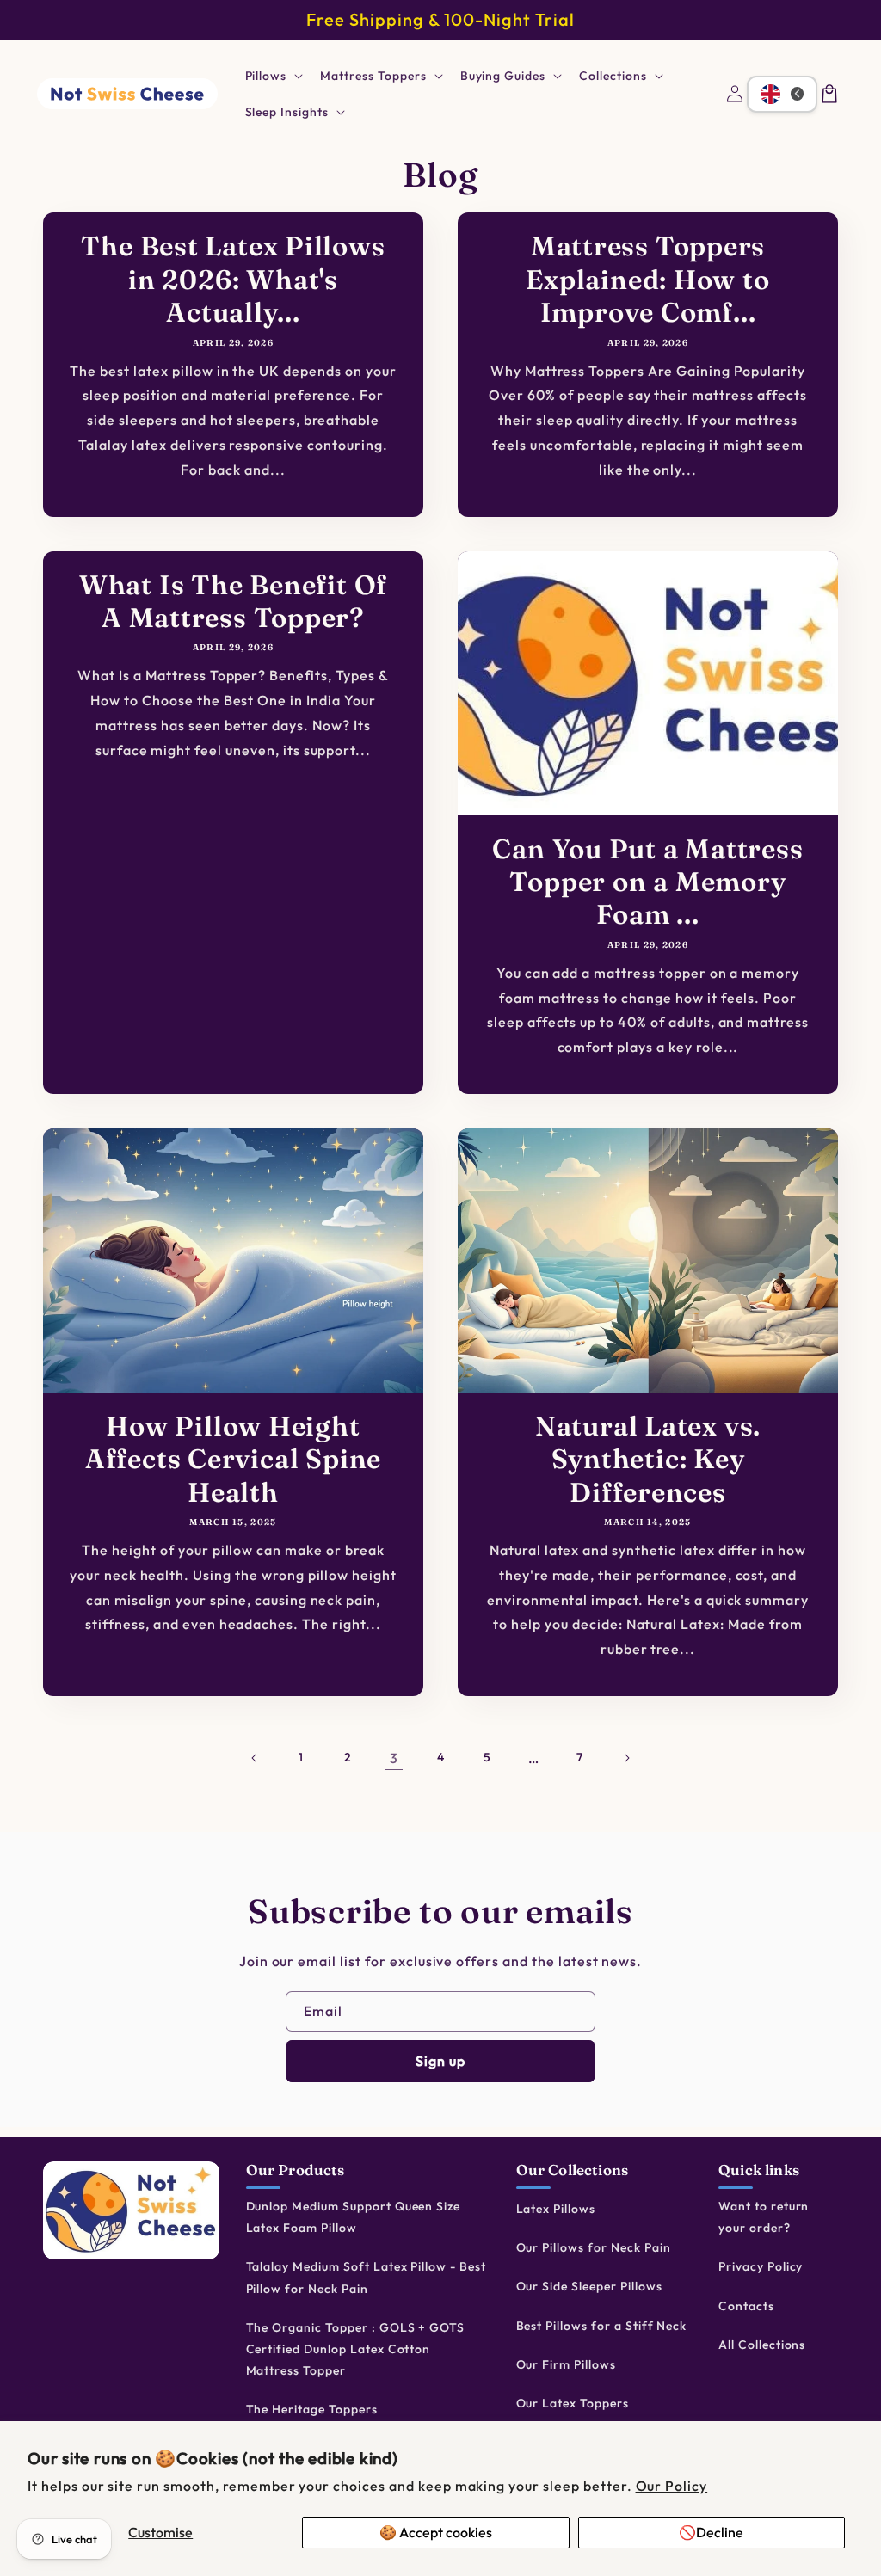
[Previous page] (255, 1758)
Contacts (746, 2306)
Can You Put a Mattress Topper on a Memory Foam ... (647, 882)
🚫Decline (711, 2532)
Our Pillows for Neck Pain (594, 2247)
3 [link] (394, 1758)
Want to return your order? (764, 2217)
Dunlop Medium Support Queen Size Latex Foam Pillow (354, 2217)
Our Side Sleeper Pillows (589, 2286)
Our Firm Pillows (566, 2364)
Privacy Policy (761, 2266)
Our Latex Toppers (573, 2403)
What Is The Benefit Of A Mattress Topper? (233, 601)
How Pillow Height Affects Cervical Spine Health (233, 1459)
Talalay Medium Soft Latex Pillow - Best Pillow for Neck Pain (366, 2277)
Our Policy (672, 2486)
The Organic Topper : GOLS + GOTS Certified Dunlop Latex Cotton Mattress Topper (356, 2349)
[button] (273, 76)
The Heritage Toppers (312, 2409)
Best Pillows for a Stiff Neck (602, 2326)
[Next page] (626, 1758)
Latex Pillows (556, 2209)
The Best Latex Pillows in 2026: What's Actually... (233, 279)
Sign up (440, 2061)
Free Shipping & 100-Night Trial (440, 19)
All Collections (762, 2345)
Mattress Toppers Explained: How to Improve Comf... (647, 279)
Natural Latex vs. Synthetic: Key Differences (648, 1459)
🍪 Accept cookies (436, 2532)
